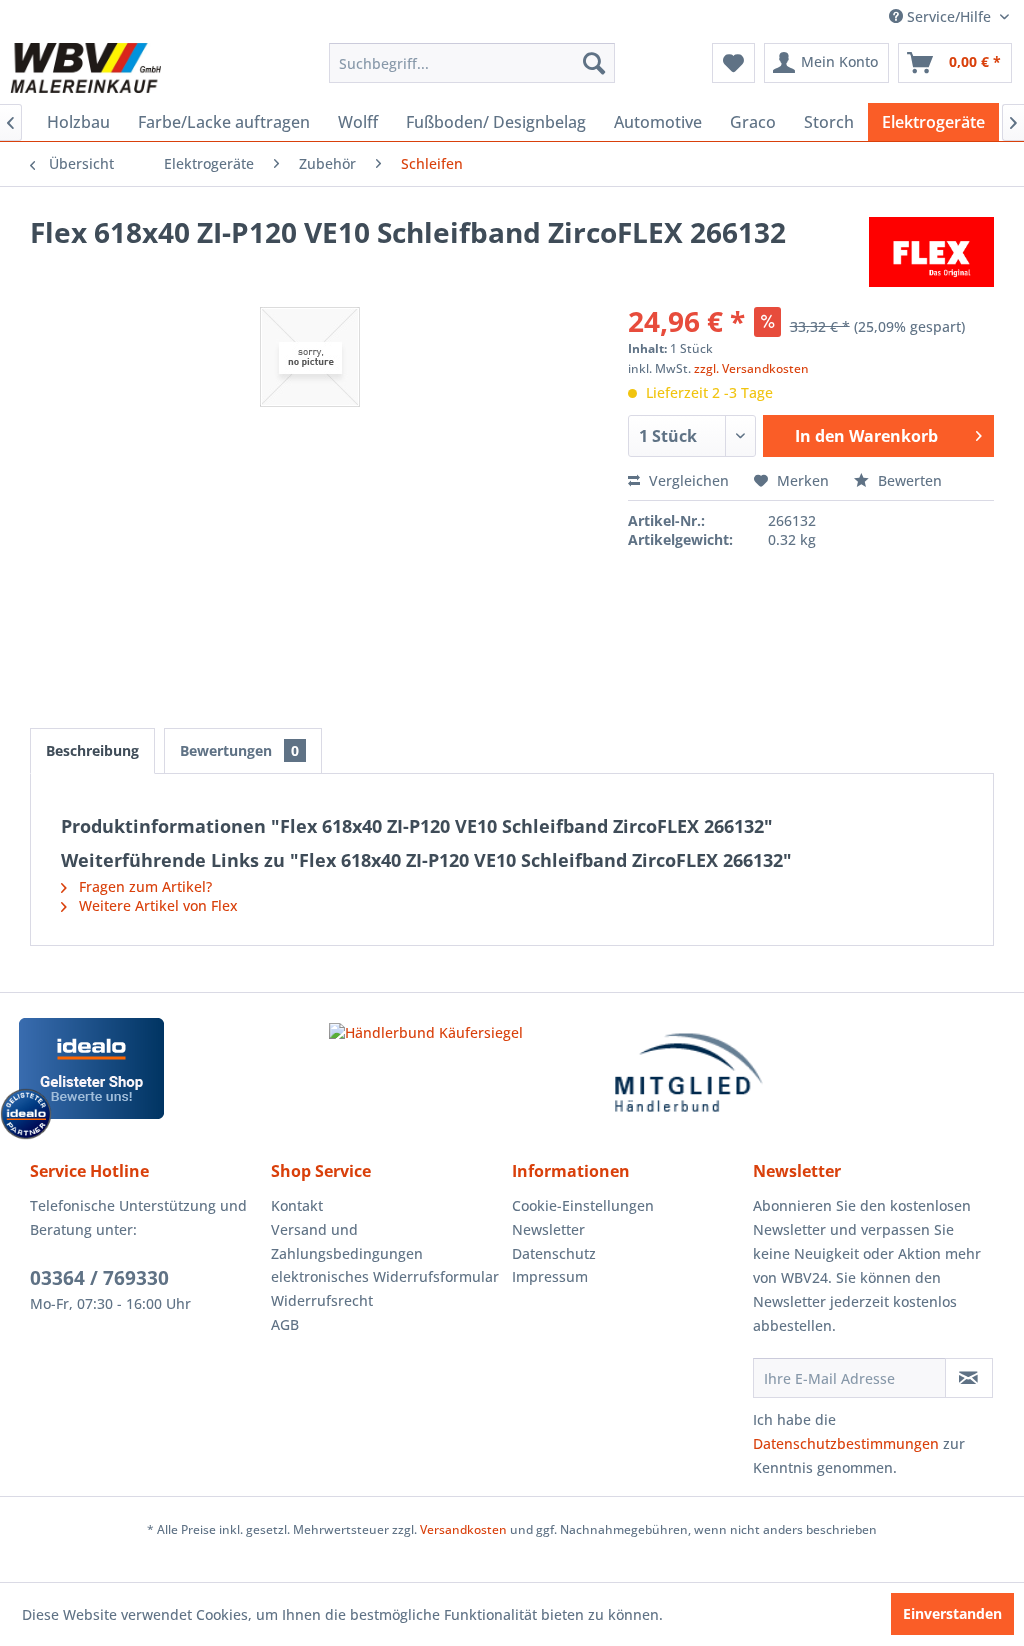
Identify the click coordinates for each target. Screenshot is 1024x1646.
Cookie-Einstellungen (583, 1205)
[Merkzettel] (733, 63)
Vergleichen (687, 480)
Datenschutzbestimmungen (846, 1443)
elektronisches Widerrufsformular (385, 1276)
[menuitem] (472, 63)
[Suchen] (594, 63)
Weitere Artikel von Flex (156, 905)
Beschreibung (92, 750)
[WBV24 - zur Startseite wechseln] (85, 68)
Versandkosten (463, 1529)
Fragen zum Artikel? (143, 886)
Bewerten (908, 480)
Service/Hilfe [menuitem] (949, 16)
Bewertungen (239, 750)
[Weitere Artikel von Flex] (931, 252)
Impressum (550, 1276)
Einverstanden (952, 1613)
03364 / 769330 (99, 1278)
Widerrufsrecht (322, 1300)
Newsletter (548, 1229)
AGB (285, 1324)
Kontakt (297, 1205)
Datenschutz (554, 1253)
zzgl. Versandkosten (751, 368)
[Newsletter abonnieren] (969, 1378)
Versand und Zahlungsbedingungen (347, 1241)
